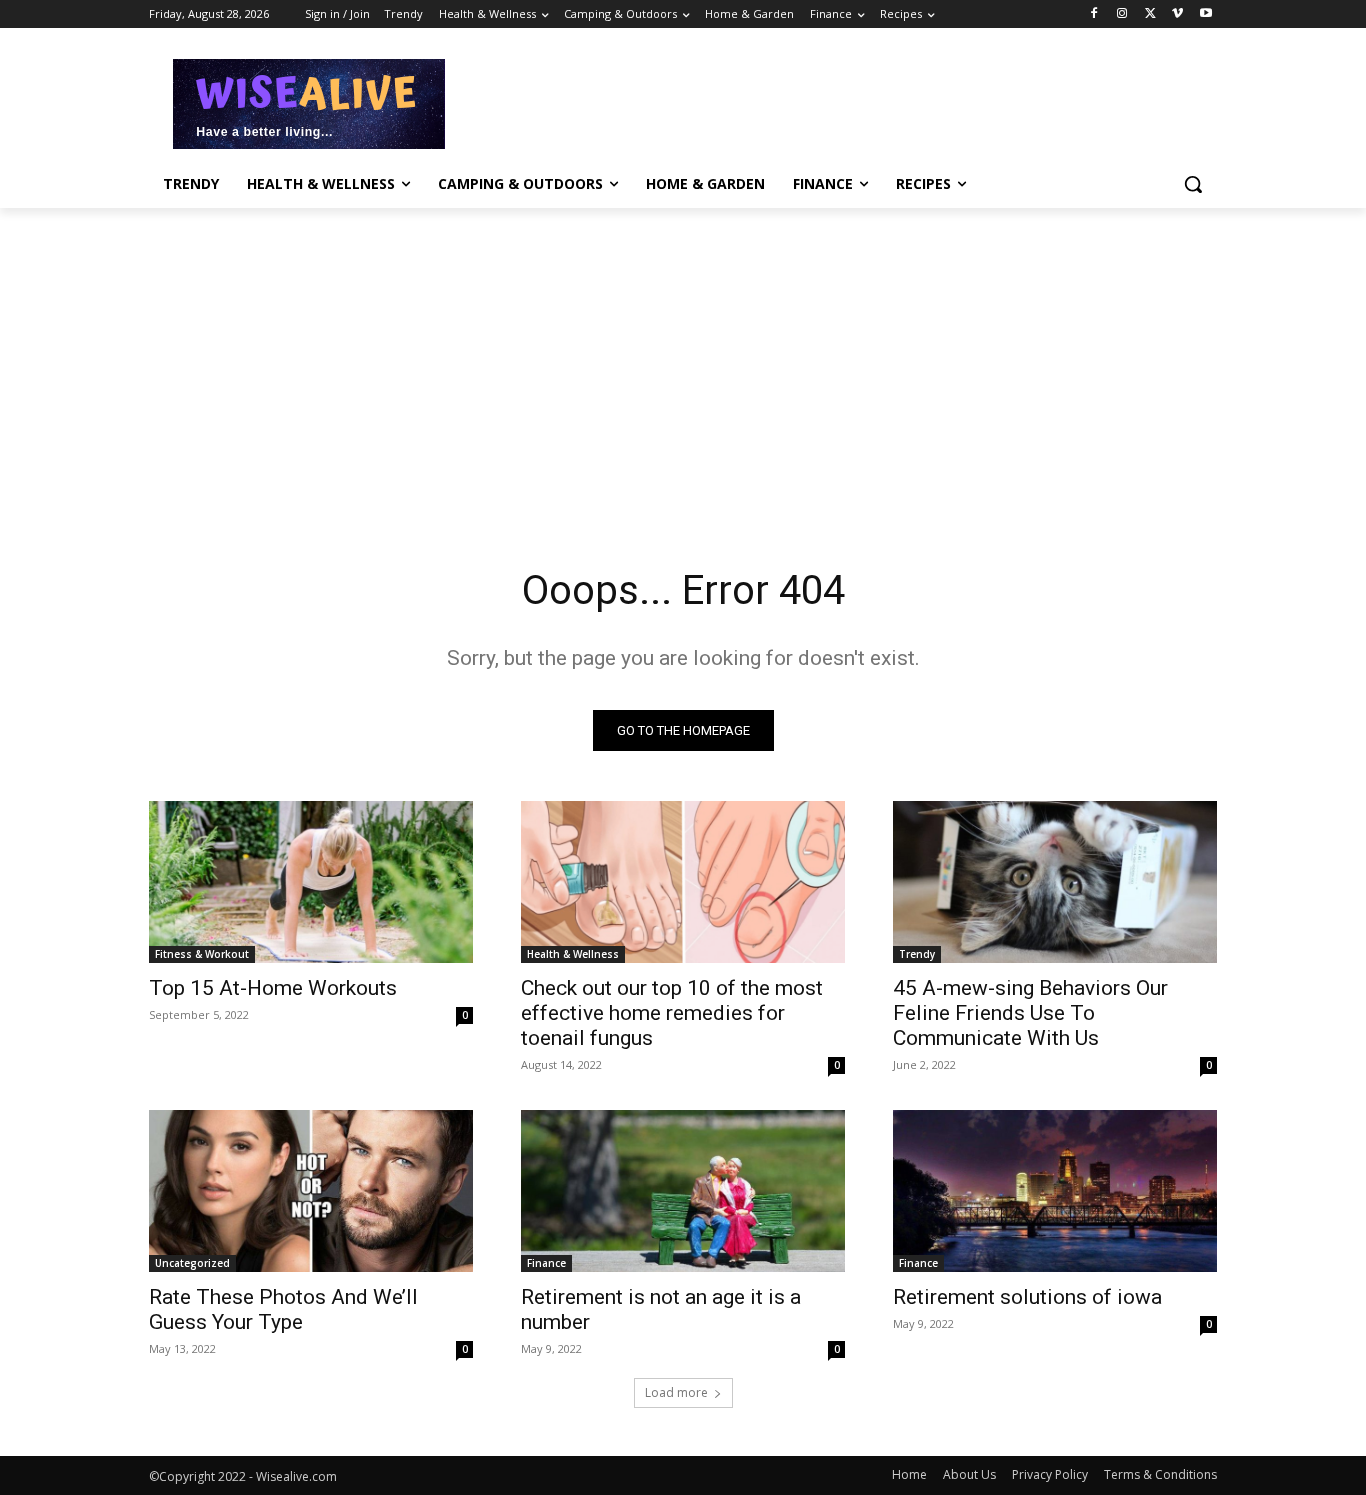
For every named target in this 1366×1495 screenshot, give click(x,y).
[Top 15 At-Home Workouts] (311, 882)
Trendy (917, 954)
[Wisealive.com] (309, 104)
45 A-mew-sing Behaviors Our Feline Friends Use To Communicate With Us (1030, 1013)
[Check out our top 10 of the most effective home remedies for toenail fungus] (683, 882)
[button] (1193, 184)
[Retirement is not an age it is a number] (683, 1191)
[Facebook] (1094, 14)
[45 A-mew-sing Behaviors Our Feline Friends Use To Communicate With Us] (1055, 882)
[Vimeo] (1177, 14)
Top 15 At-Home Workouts (273, 988)
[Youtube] (1205, 14)
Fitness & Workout (202, 954)
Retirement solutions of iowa (1027, 1297)
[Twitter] (1150, 14)
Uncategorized (192, 1263)
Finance (546, 1263)
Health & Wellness (573, 954)
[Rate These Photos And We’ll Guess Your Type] (311, 1191)
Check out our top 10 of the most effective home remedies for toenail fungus (672, 1013)
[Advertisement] (833, 101)
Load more (676, 1392)
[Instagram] (1122, 14)
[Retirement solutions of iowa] (1055, 1191)
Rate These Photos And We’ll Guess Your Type (283, 1309)
